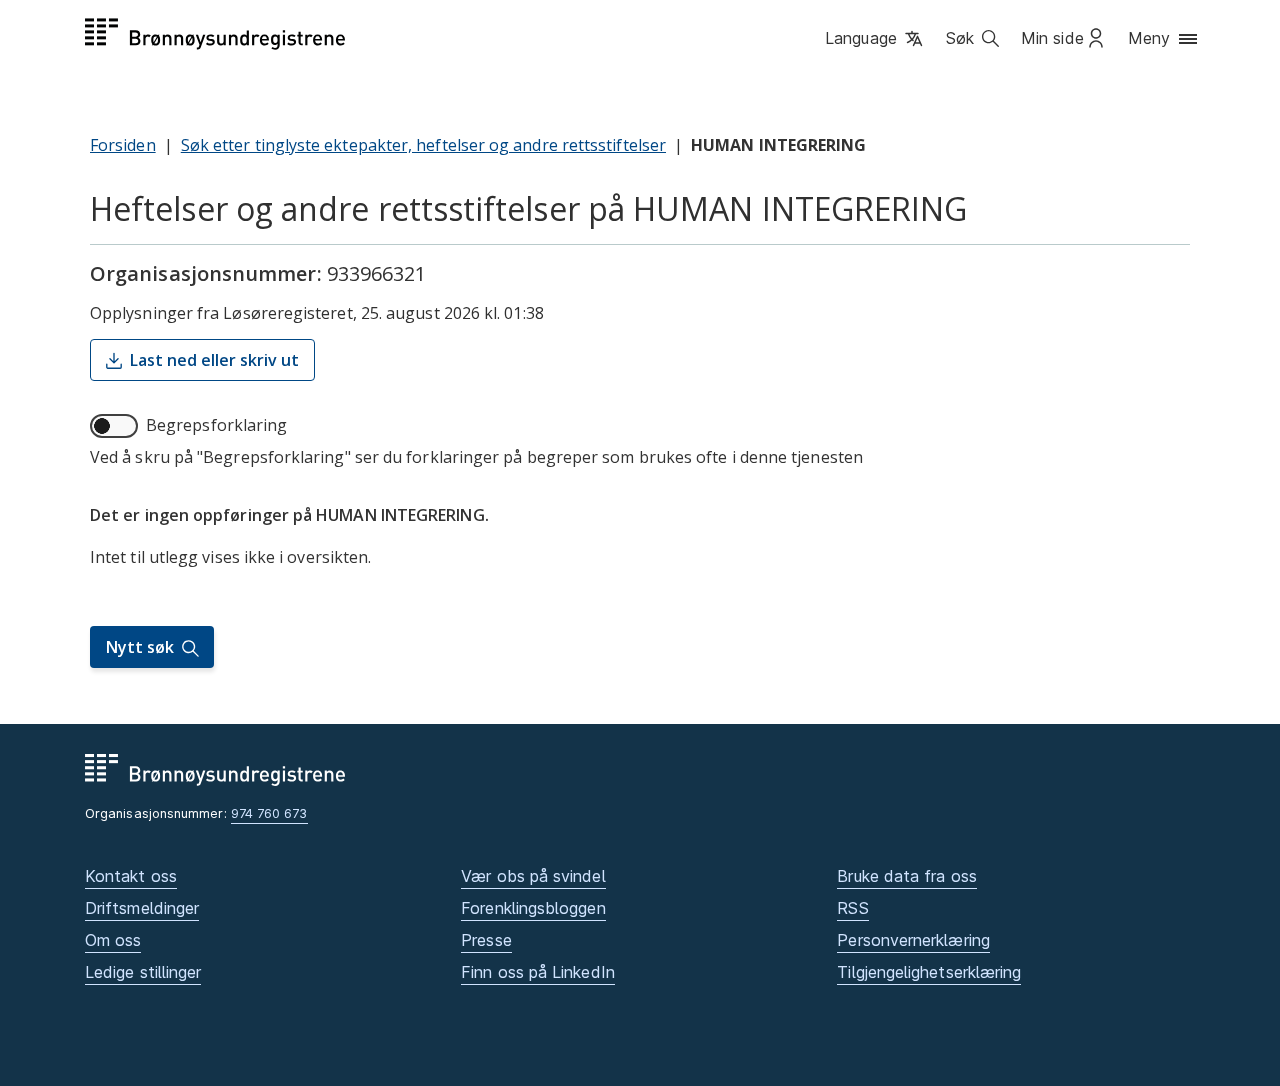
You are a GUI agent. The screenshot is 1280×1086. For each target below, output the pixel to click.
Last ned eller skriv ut (214, 360)
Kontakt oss (131, 876)
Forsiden (123, 145)
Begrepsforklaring (216, 425)
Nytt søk (140, 647)
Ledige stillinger (143, 972)
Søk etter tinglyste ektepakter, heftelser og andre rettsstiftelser (423, 145)
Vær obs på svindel (533, 876)
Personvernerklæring (913, 940)
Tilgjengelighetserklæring (929, 972)
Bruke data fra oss (906, 876)
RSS (852, 908)
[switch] (114, 426)
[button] (875, 39)
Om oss (113, 940)
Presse (486, 940)
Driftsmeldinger (142, 908)
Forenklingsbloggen (533, 908)
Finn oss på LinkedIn (538, 972)
